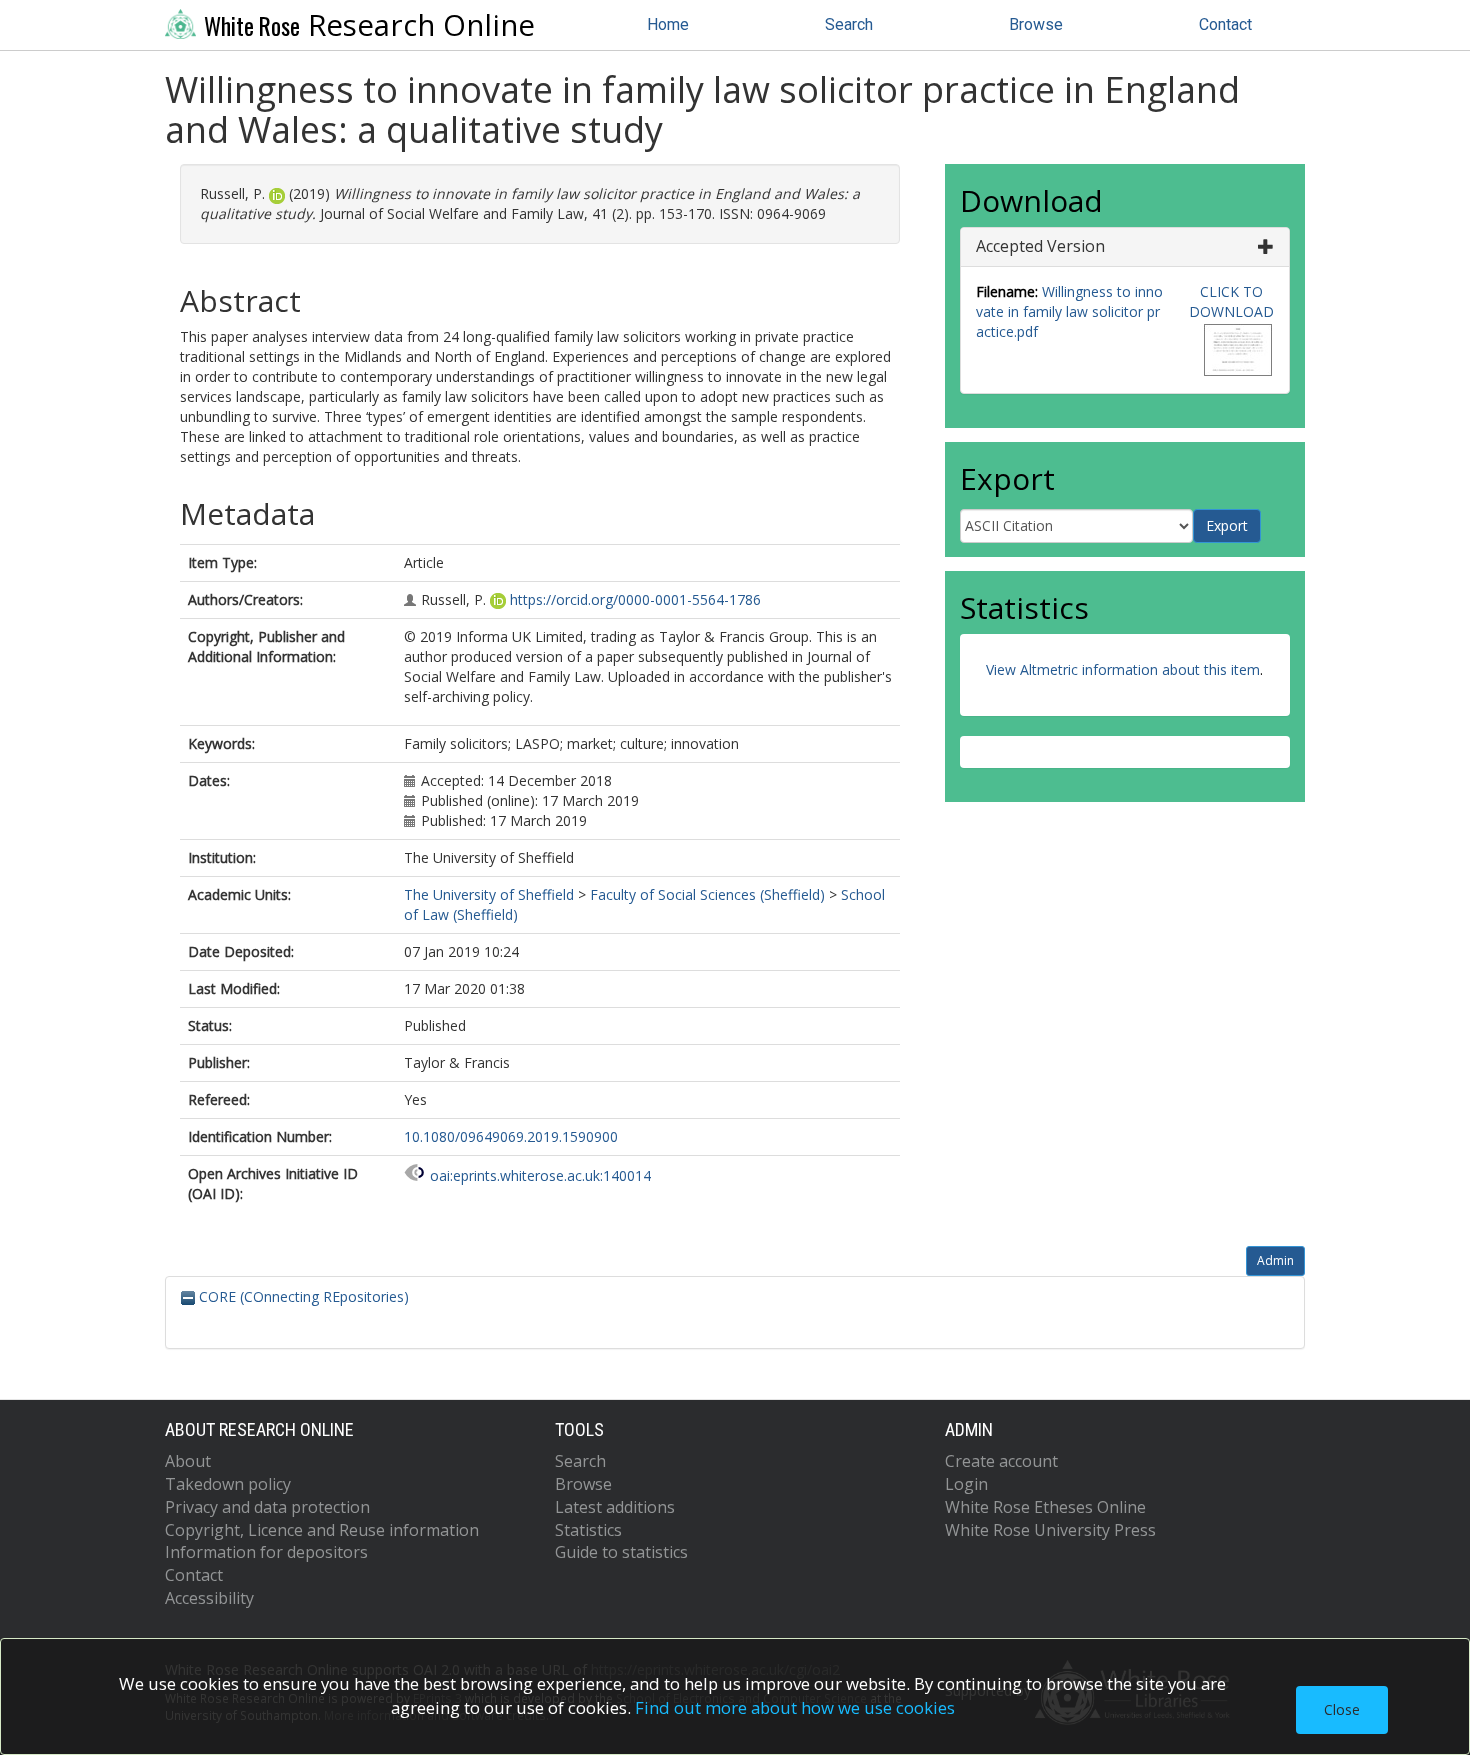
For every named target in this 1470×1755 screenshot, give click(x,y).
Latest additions (615, 1507)
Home (668, 24)
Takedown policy (228, 1484)
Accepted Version (1040, 246)
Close (1342, 1709)
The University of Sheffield (489, 894)
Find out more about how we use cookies (795, 1707)
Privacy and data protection (267, 1507)
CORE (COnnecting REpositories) (302, 1296)
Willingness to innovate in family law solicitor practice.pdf (1069, 311)
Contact (1225, 24)
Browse (1036, 24)
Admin (1275, 1260)
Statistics (588, 1530)
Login (966, 1484)
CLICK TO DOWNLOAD (1231, 301)
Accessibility (209, 1598)
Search (849, 24)
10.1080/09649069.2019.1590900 (511, 1136)
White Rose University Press (1050, 1530)
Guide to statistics (621, 1552)
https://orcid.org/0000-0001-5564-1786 (635, 599)
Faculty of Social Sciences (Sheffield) (707, 894)
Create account (1001, 1461)
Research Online (369, 25)
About (188, 1461)
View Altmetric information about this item (1123, 669)
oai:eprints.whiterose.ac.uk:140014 (540, 1175)
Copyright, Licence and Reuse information (322, 1530)
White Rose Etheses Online (1045, 1507)
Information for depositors (266, 1552)
